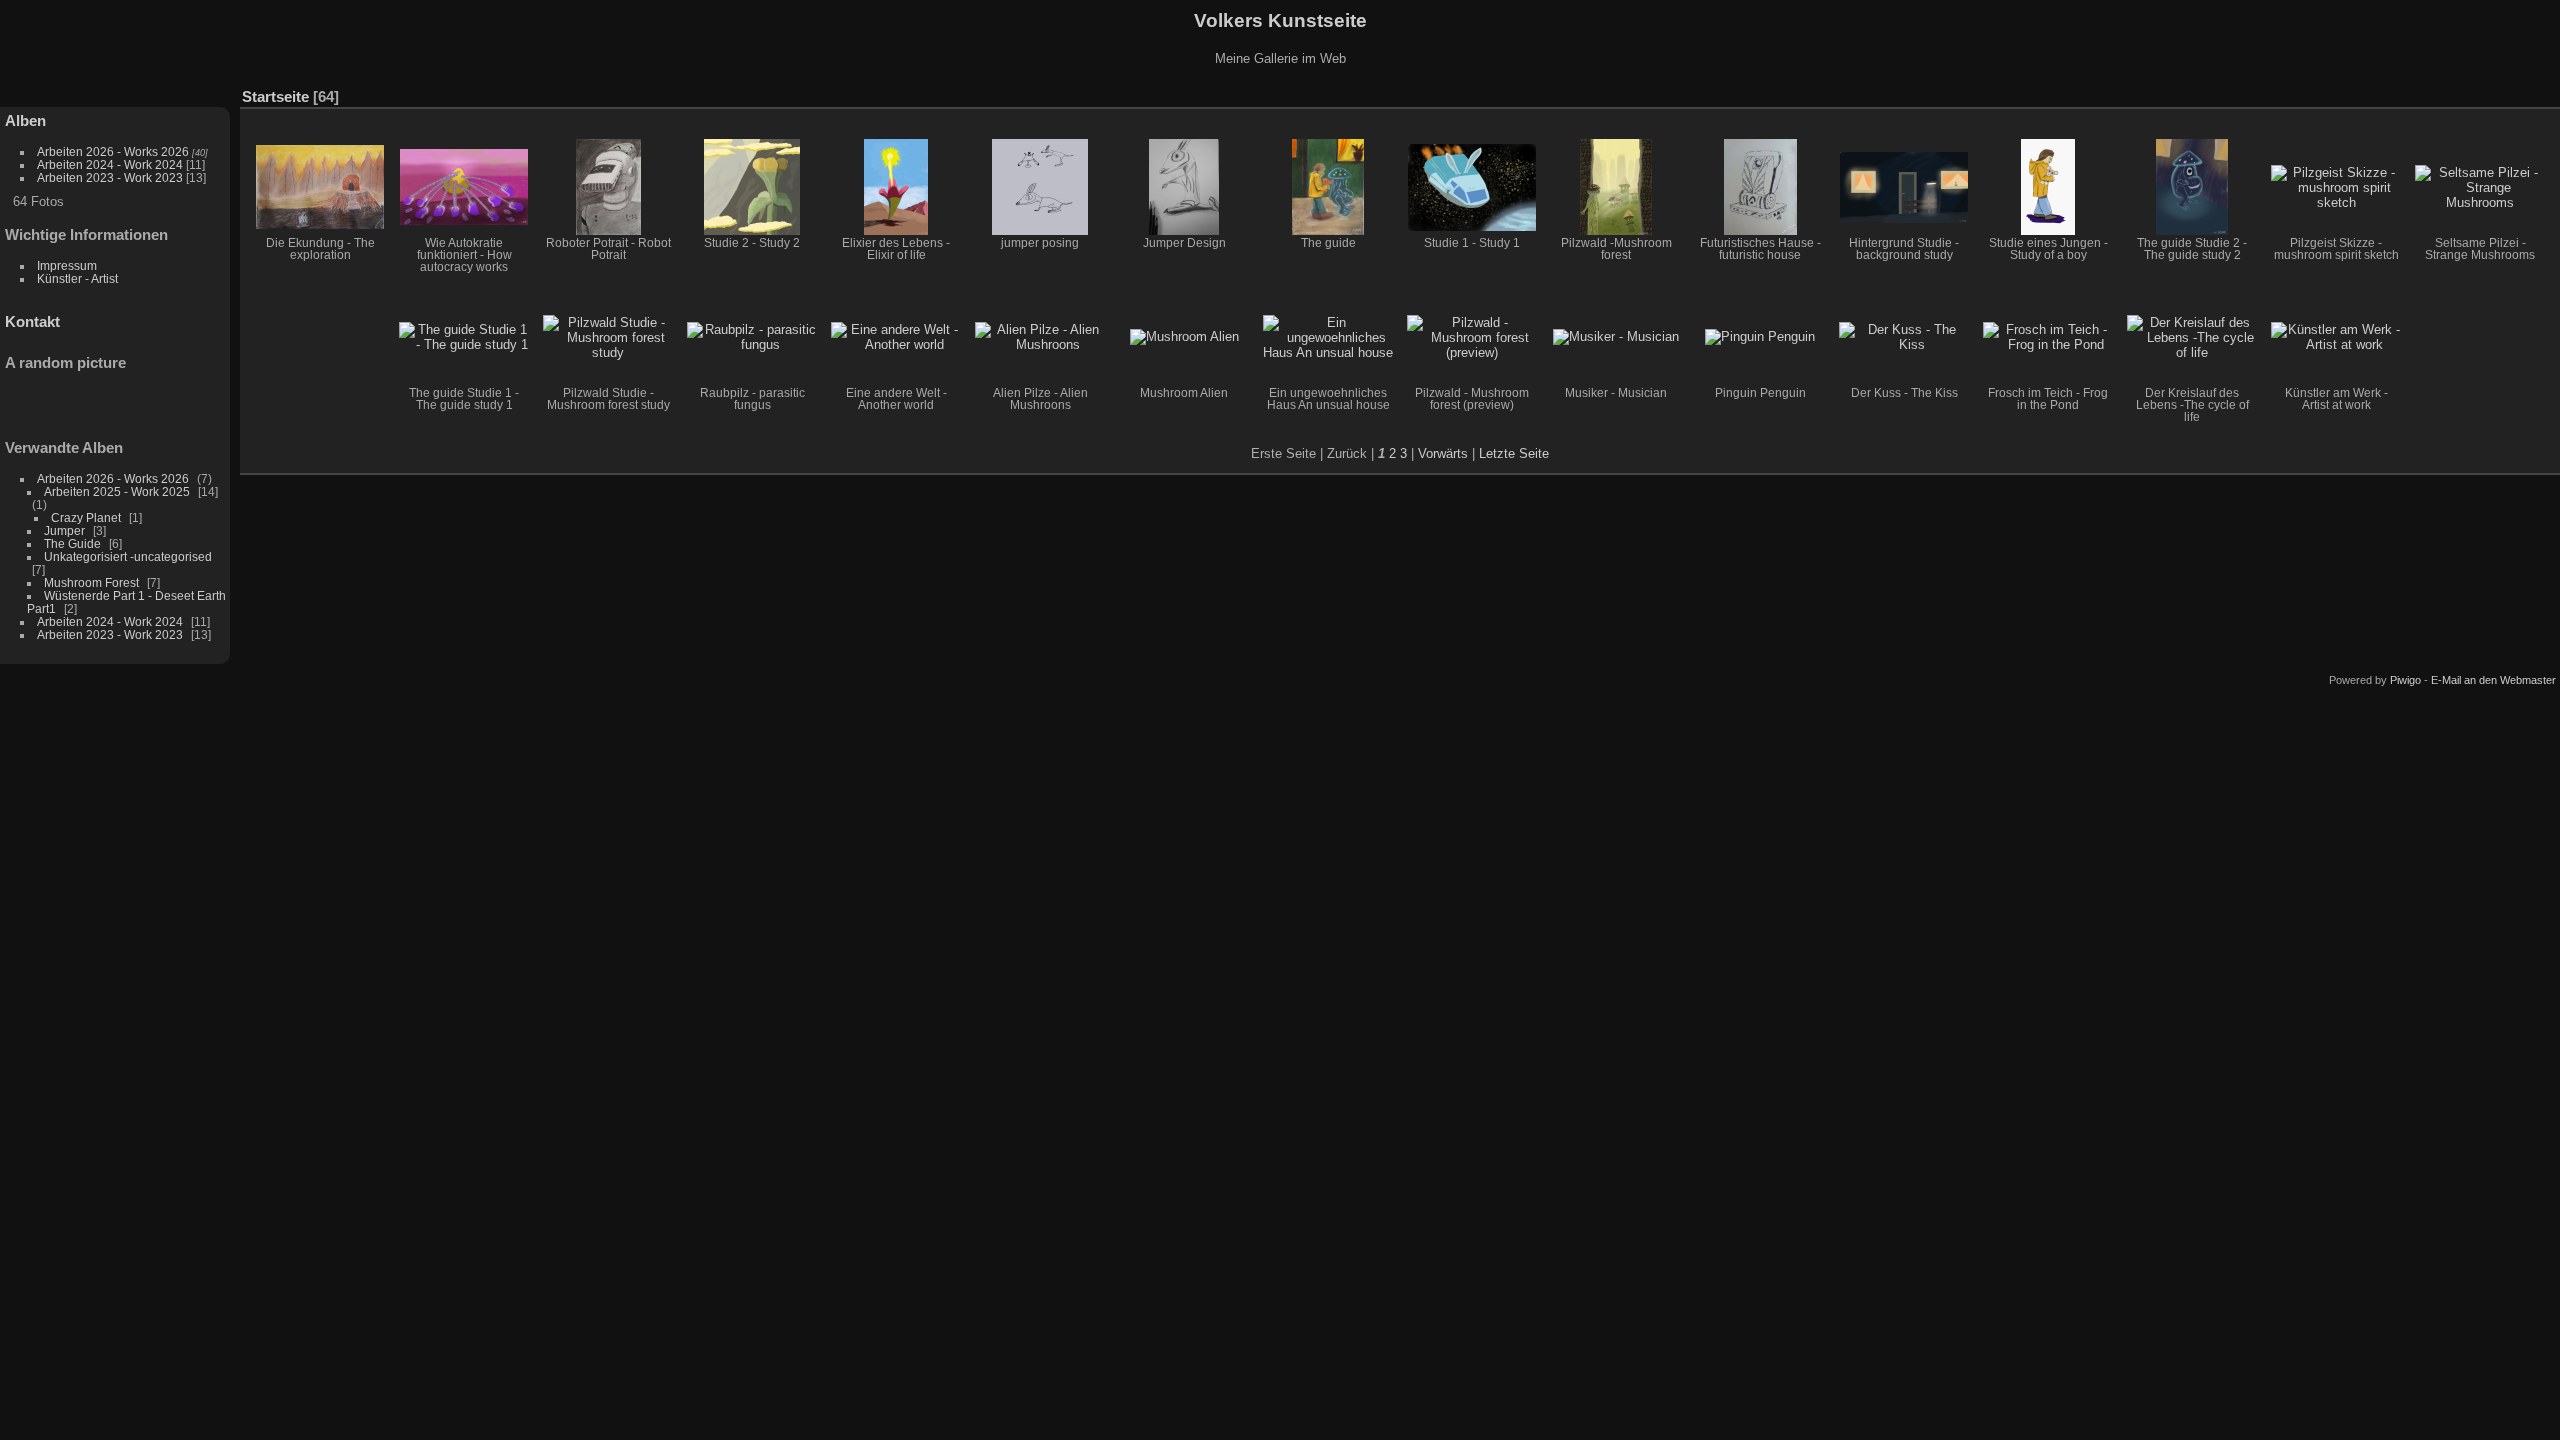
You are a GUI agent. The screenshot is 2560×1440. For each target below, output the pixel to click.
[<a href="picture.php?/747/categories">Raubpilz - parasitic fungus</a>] (752, 337)
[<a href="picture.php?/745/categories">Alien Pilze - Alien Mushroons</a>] (1040, 337)
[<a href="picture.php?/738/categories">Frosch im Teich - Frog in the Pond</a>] (2048, 337)
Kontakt (32, 321)
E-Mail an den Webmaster (2493, 680)
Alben (25, 120)
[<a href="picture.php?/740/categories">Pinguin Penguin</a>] (1760, 337)
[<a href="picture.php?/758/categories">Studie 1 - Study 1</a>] (1472, 187)
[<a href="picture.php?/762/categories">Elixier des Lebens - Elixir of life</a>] (896, 187)
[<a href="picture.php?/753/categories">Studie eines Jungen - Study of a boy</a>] (2048, 187)
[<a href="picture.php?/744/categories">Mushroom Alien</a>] (1184, 337)
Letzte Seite (1514, 453)
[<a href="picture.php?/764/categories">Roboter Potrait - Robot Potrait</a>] (608, 187)
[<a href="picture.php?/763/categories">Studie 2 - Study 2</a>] (752, 187)
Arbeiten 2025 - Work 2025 (117, 491)
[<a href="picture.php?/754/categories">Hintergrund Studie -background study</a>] (1904, 187)
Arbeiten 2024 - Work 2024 (110, 164)
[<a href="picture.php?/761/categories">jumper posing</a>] (1040, 187)
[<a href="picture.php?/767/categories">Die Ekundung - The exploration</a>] (320, 187)
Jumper (64, 530)
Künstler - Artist (77, 278)
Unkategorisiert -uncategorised (128, 556)
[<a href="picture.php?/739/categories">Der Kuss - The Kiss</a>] (1904, 337)
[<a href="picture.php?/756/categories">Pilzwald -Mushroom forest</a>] (1616, 187)
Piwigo (2405, 680)
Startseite (275, 96)
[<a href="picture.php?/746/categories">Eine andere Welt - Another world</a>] (896, 337)
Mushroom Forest (91, 582)
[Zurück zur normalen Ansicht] (2514, 92)
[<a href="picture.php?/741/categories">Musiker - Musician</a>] (1616, 337)
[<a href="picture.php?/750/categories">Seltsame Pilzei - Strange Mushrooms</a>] (2480, 187)
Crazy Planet (86, 517)
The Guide (72, 543)
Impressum (67, 265)
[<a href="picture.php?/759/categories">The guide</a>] (1328, 187)
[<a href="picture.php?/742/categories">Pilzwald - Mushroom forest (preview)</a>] (1472, 337)
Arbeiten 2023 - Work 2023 (110, 177)
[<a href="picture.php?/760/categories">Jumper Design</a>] (1184, 187)
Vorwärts (1443, 453)
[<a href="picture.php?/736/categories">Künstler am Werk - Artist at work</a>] (2336, 337)
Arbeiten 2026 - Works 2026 (113, 151)
